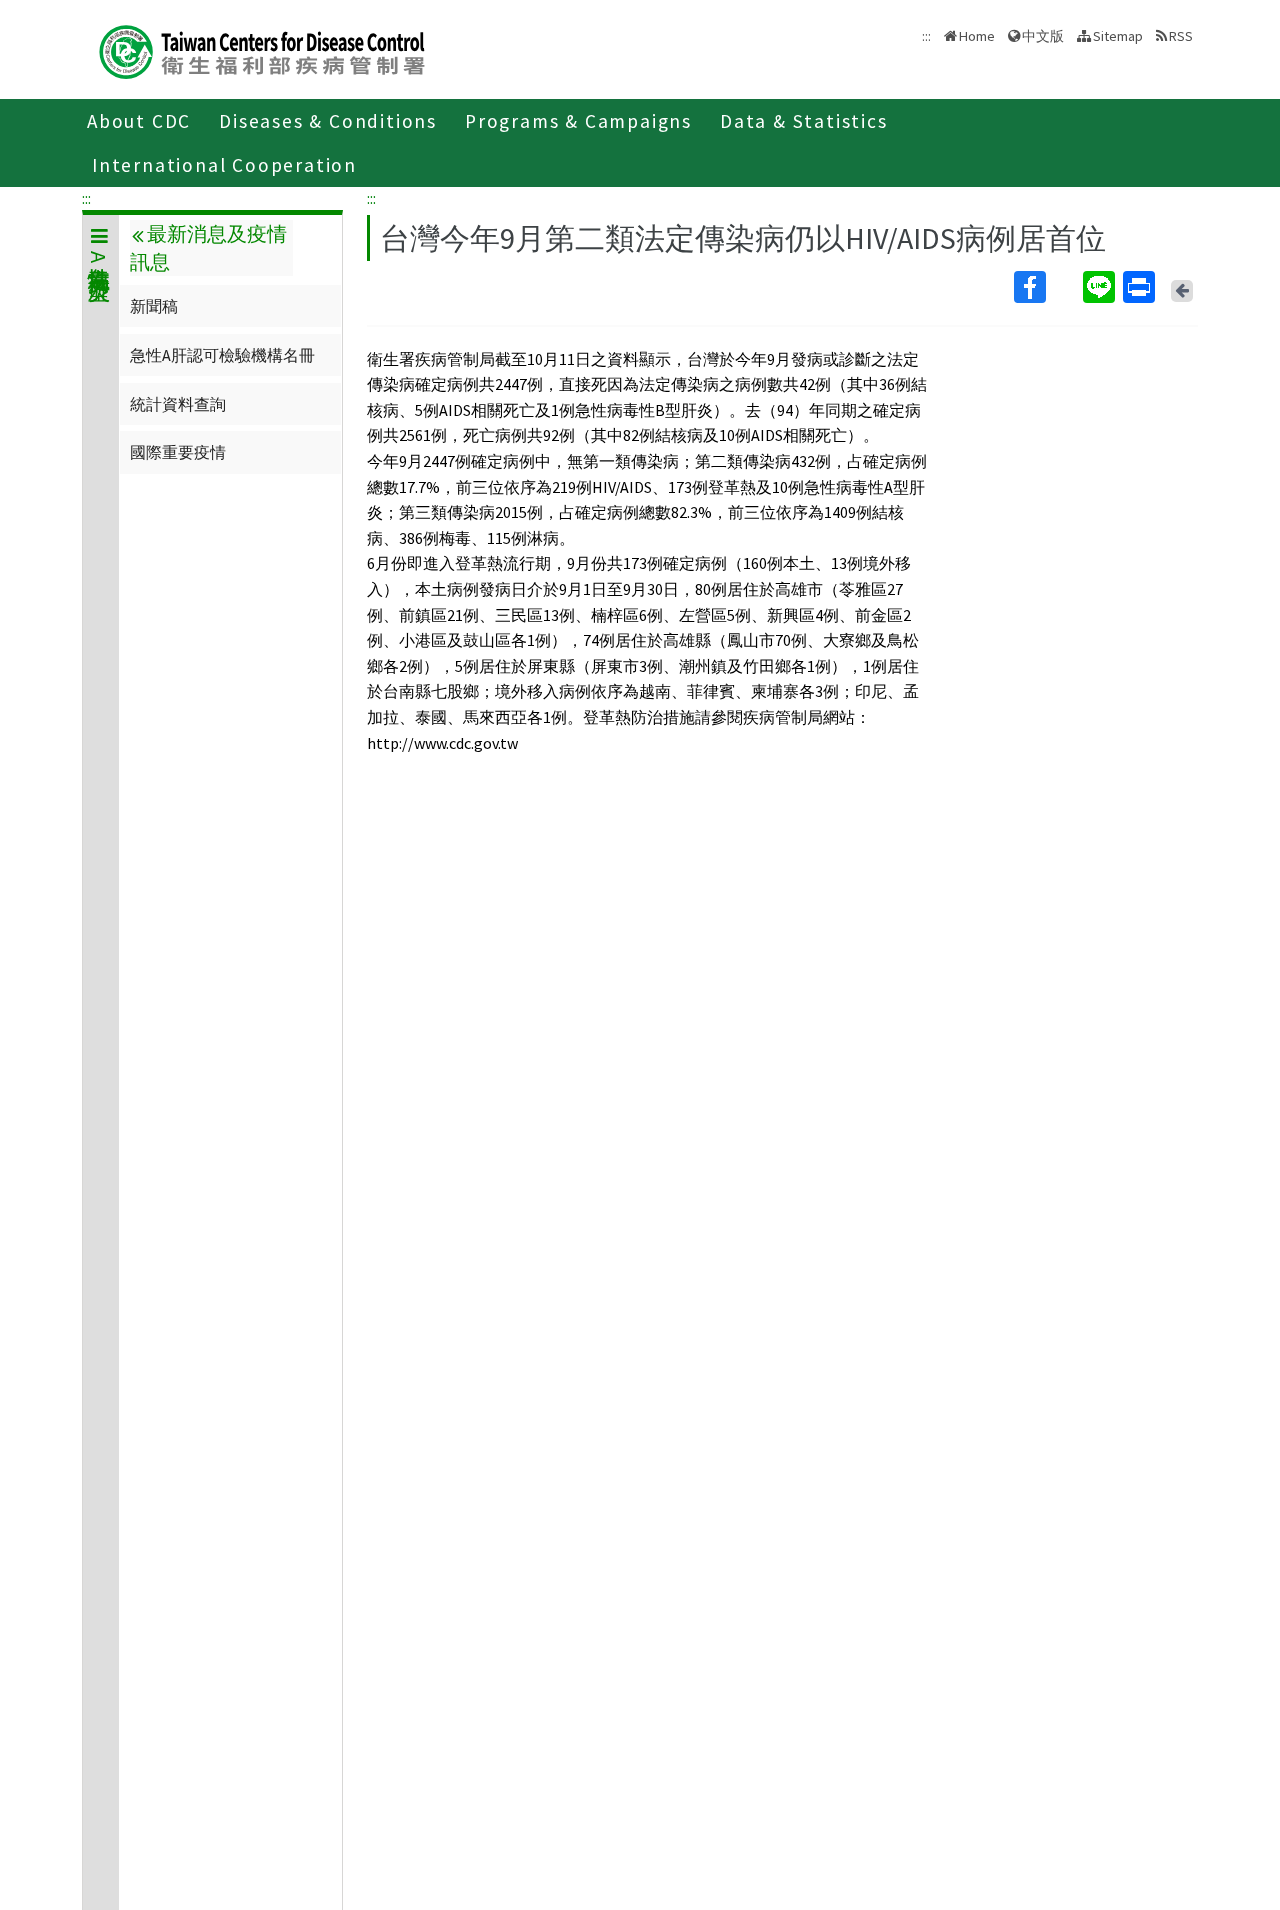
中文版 (1043, 34)
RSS (1181, 36)
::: (86, 198)
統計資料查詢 (178, 404)
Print (1141, 287)
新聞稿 (154, 306)
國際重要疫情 (178, 452)
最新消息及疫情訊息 (208, 248)
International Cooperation (224, 165)
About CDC (139, 121)
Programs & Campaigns (578, 121)
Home (977, 36)
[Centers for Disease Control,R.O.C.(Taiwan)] (262, 49)
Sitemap (1118, 36)
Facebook (1046, 287)
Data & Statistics (804, 121)
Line (1101, 287)
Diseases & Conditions (328, 121)
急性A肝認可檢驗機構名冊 (222, 355)
